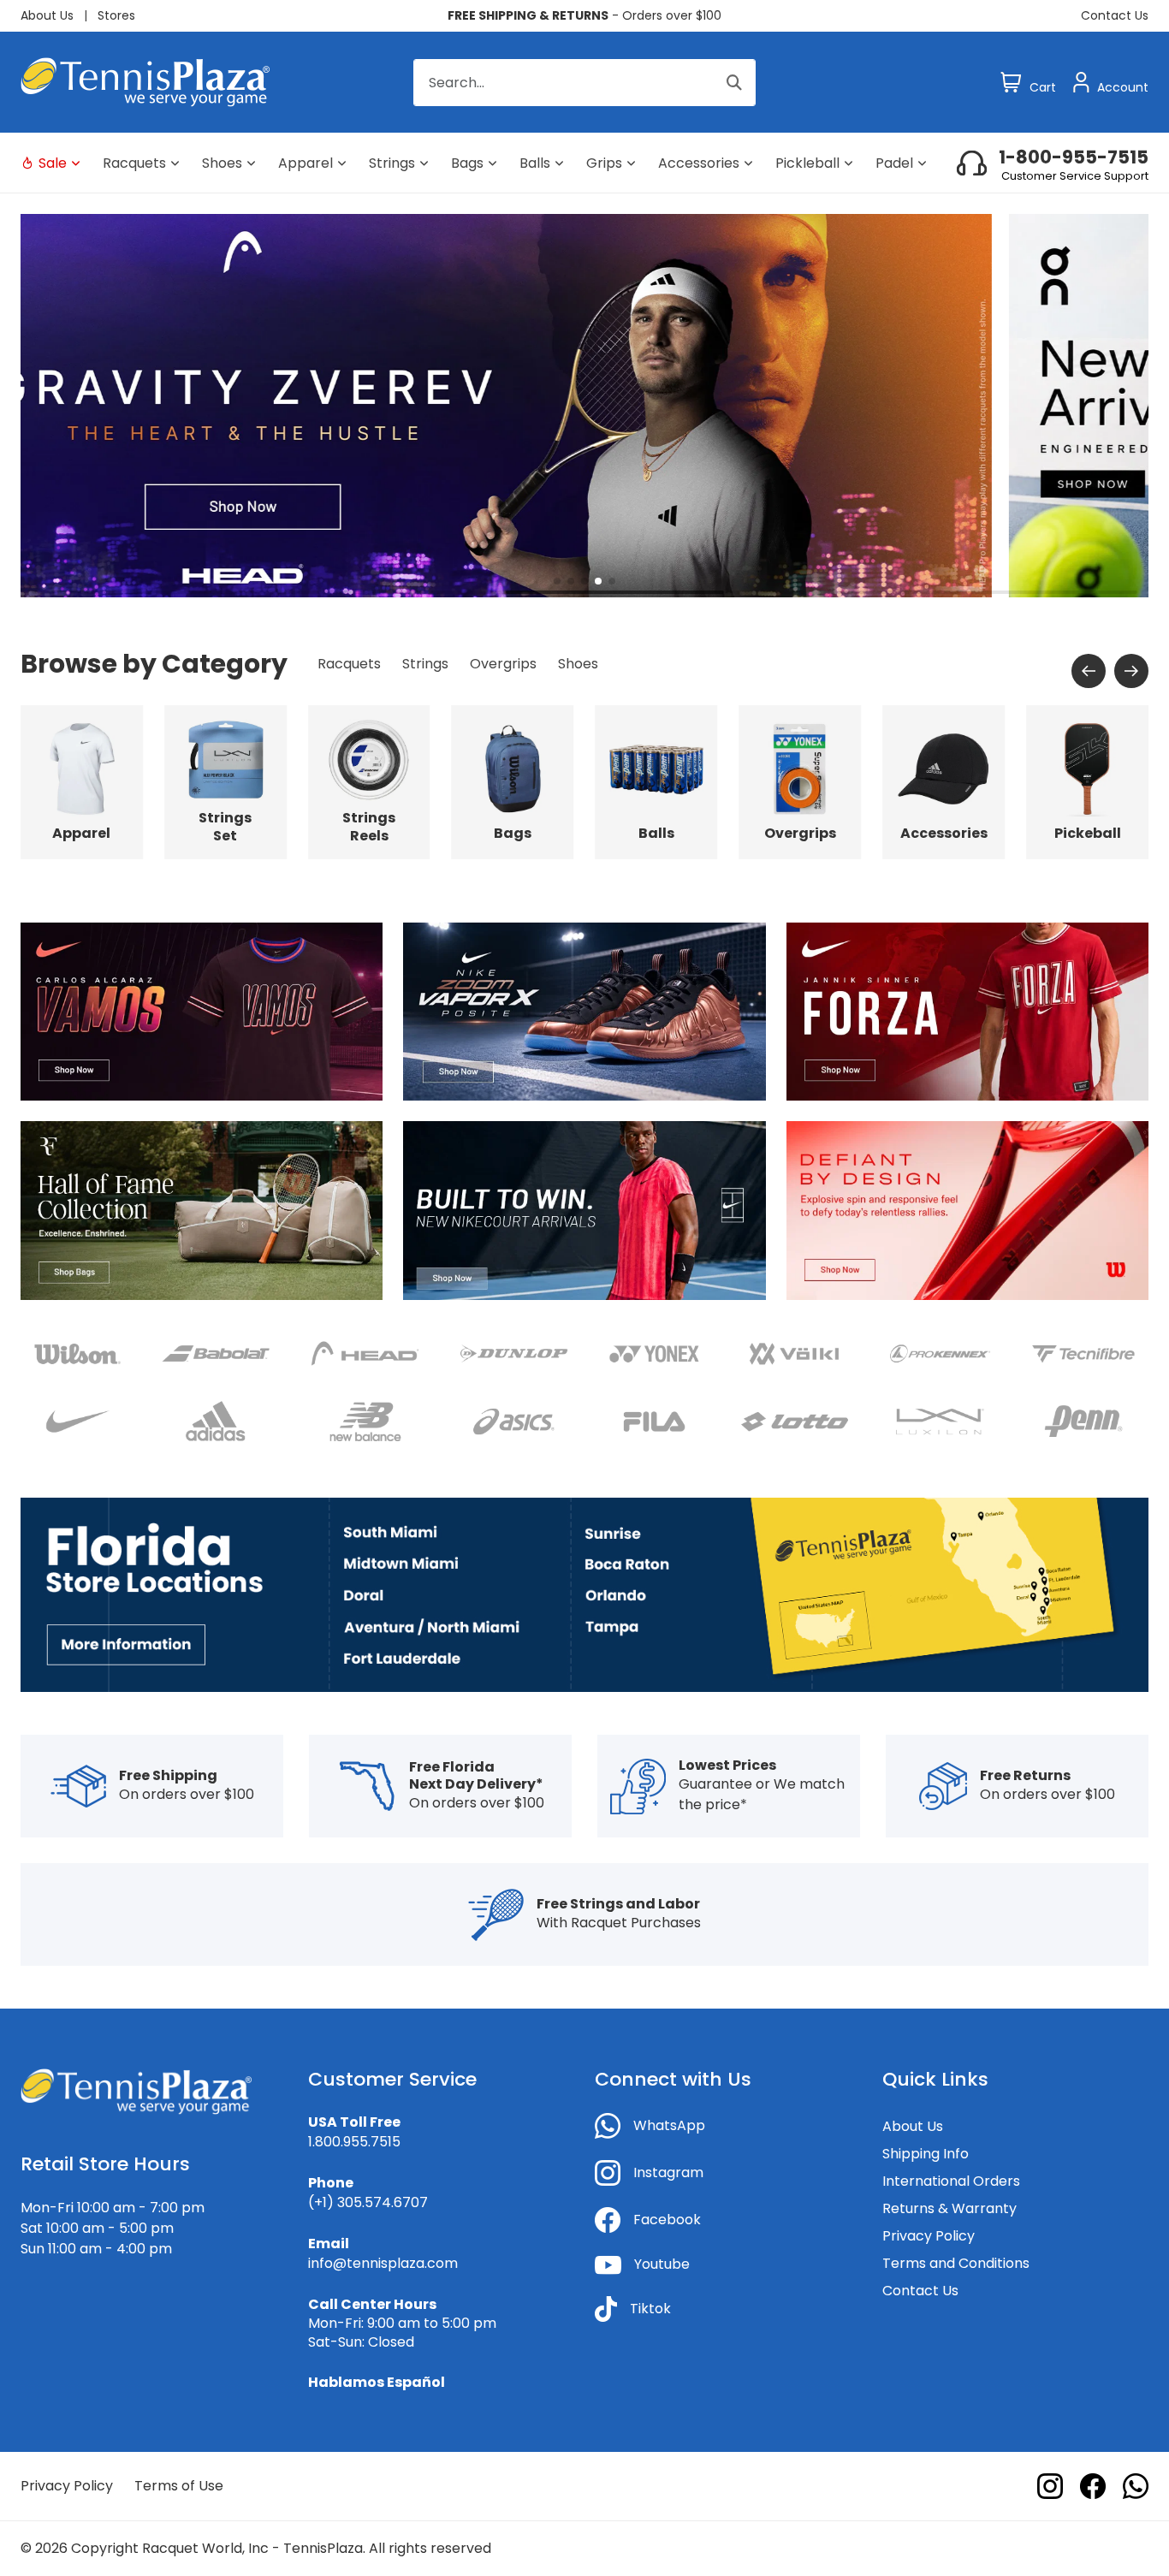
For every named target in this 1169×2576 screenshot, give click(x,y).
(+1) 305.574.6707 (368, 2202)
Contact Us (1115, 15)
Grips (604, 163)
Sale (53, 163)
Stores (116, 15)
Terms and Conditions (956, 2263)
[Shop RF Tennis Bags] (202, 1210)
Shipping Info (926, 2154)
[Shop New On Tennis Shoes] (584, 404)
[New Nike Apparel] (584, 1210)
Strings (392, 163)
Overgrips (503, 664)
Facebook (667, 2220)
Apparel (306, 163)
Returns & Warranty (949, 2208)
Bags (467, 163)
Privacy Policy (929, 2236)
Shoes (222, 163)
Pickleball (807, 163)
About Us (47, 15)
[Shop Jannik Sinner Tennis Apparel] (967, 1011)
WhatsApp (669, 2125)
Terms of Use (179, 2486)
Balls (535, 163)
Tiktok (650, 2309)
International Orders (951, 2181)
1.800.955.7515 (354, 2142)
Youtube (662, 2264)
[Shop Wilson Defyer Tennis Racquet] (967, 1210)
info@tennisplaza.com (383, 2263)
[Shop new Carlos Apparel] (202, 1011)
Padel (894, 163)
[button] (557, 581)
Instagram (668, 2172)
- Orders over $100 (584, 15)
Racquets (134, 163)
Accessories (699, 163)
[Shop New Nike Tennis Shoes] (584, 1011)
